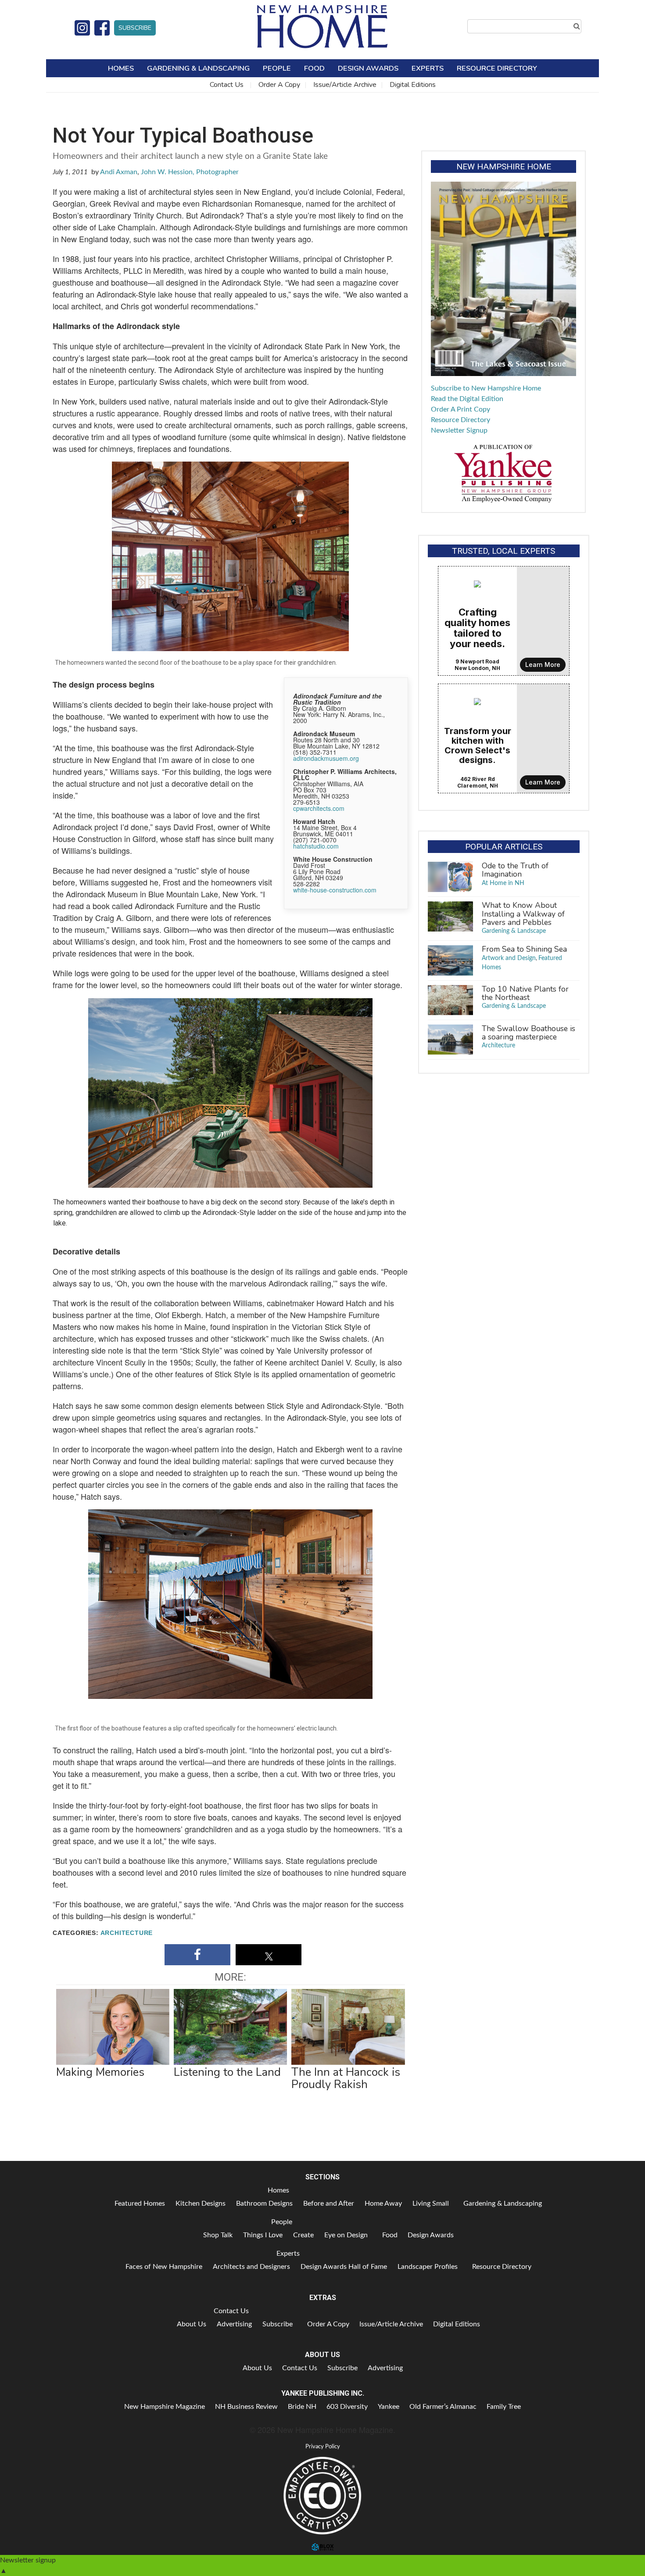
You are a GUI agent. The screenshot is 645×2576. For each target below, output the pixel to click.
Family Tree (504, 2407)
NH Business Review (246, 2407)
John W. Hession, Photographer (190, 172)
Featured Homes (140, 2203)
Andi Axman (119, 172)
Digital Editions (413, 85)
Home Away (383, 2203)
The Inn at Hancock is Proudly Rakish (346, 2078)
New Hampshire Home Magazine (322, 26)
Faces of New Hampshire (164, 2267)
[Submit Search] (577, 26)
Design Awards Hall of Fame (344, 2267)
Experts (428, 68)
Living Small (431, 2203)
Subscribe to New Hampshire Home (486, 388)
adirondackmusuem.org (326, 758)
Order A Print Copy (460, 409)
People (277, 68)
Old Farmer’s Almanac (443, 2407)
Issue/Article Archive (345, 85)
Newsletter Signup (459, 430)
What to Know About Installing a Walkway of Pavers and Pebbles (523, 914)
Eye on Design (346, 2235)
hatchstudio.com (316, 846)
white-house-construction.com (335, 890)
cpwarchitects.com (319, 808)
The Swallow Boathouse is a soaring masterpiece (529, 1033)
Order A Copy (279, 85)
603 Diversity (347, 2407)
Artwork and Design (509, 958)
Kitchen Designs (201, 2203)
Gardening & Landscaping (198, 68)
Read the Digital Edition (467, 399)
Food (314, 68)
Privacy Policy (323, 2447)
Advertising (234, 2324)
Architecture (127, 1933)
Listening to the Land (227, 2072)
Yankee (389, 2407)
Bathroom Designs (264, 2203)
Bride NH (302, 2407)
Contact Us (227, 85)
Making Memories (100, 2072)
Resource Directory (497, 68)
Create (303, 2235)
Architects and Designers (251, 2267)
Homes (121, 68)
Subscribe (135, 28)
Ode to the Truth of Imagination (515, 870)
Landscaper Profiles (428, 2267)
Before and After (329, 2203)
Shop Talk (218, 2235)
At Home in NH (503, 883)
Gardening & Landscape (514, 931)
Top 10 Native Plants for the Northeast (525, 993)
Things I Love (263, 2235)
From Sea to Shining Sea (524, 949)
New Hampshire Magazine (165, 2407)
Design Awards (368, 68)
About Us (192, 2324)
